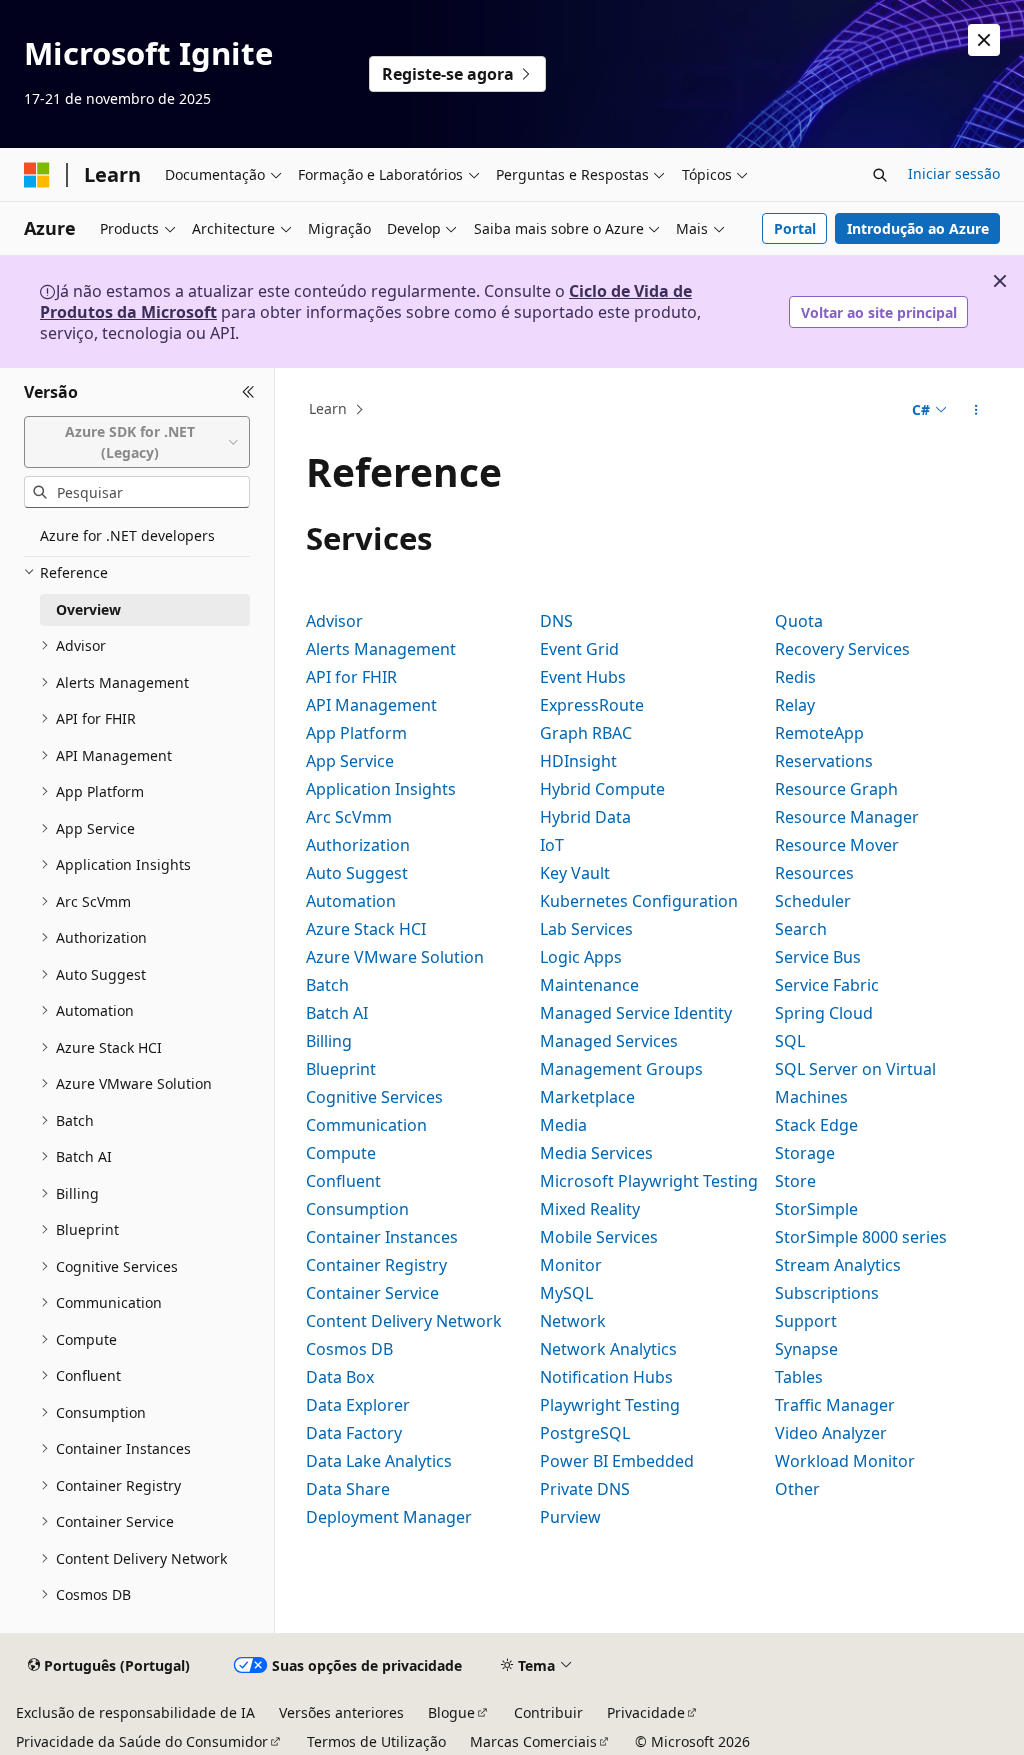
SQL (790, 1041)
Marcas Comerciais (533, 1741)
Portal (795, 228)
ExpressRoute (592, 705)
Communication (366, 1125)
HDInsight (578, 761)
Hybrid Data (585, 817)
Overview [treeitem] (88, 609)
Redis (795, 677)
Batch (327, 985)
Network (573, 1321)
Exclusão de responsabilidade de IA (135, 1712)
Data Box (340, 1377)
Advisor (334, 621)
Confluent (343, 1181)
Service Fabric (827, 985)
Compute (341, 1153)
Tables (799, 1377)
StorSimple (816, 1209)
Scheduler (813, 901)
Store (795, 1181)
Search (801, 929)
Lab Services (586, 929)
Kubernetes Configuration (639, 901)
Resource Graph (836, 789)
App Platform (356, 733)
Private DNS (585, 1489)
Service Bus (818, 957)
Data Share (348, 1489)
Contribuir (548, 1712)
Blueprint (341, 1069)
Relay (795, 705)
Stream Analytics (838, 1265)
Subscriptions (827, 1293)
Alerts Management (381, 649)
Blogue (451, 1712)
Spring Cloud (824, 1013)
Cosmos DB (349, 1349)
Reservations (824, 761)
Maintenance (589, 985)
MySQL (566, 1293)
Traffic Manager (835, 1405)
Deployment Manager (389, 1517)
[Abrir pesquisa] (880, 175)
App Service (350, 761)
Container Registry (376, 1265)
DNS (556, 621)
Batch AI (337, 1013)
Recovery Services (842, 649)
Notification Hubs (606, 1377)
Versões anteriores (341, 1712)
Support (806, 1321)
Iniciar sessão (954, 173)
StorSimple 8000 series (861, 1237)
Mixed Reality (590, 1209)
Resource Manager (847, 817)
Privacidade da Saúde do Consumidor (142, 1741)
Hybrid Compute (602, 789)
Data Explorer (358, 1405)
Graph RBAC (586, 733)
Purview (570, 1517)
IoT (552, 845)
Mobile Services (599, 1237)
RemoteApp (819, 733)
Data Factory (354, 1433)
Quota (799, 621)
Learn (328, 409)
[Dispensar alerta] (984, 40)
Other (797, 1489)
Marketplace (587, 1097)
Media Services (596, 1153)
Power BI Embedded (617, 1461)
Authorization (358, 845)
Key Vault (575, 873)
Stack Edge (816, 1125)
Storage (805, 1153)
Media (563, 1125)
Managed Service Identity (636, 1013)
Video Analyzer (831, 1433)
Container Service (372, 1293)
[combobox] (137, 442)
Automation (351, 901)
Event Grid (579, 649)
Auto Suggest (357, 873)
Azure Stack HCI (366, 929)
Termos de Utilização (376, 1741)
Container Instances (382, 1237)
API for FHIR (351, 677)
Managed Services (609, 1041)
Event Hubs (583, 677)
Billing (329, 1041)
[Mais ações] (975, 410)
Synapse (806, 1349)
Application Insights (381, 789)
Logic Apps (581, 957)
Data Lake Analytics (379, 1461)
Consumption (357, 1209)
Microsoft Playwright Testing (649, 1181)
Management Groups (621, 1069)
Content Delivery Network (404, 1321)
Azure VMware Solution (395, 957)
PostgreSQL (585, 1433)
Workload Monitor (845, 1461)
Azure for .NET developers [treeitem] (127, 535)
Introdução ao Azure (918, 228)
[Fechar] (248, 392)
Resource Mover (837, 845)
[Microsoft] (37, 175)
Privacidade (646, 1712)
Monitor (571, 1265)
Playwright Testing (610, 1405)
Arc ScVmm (349, 817)
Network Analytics (608, 1349)
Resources (814, 873)
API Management (371, 705)
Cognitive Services (374, 1097)
